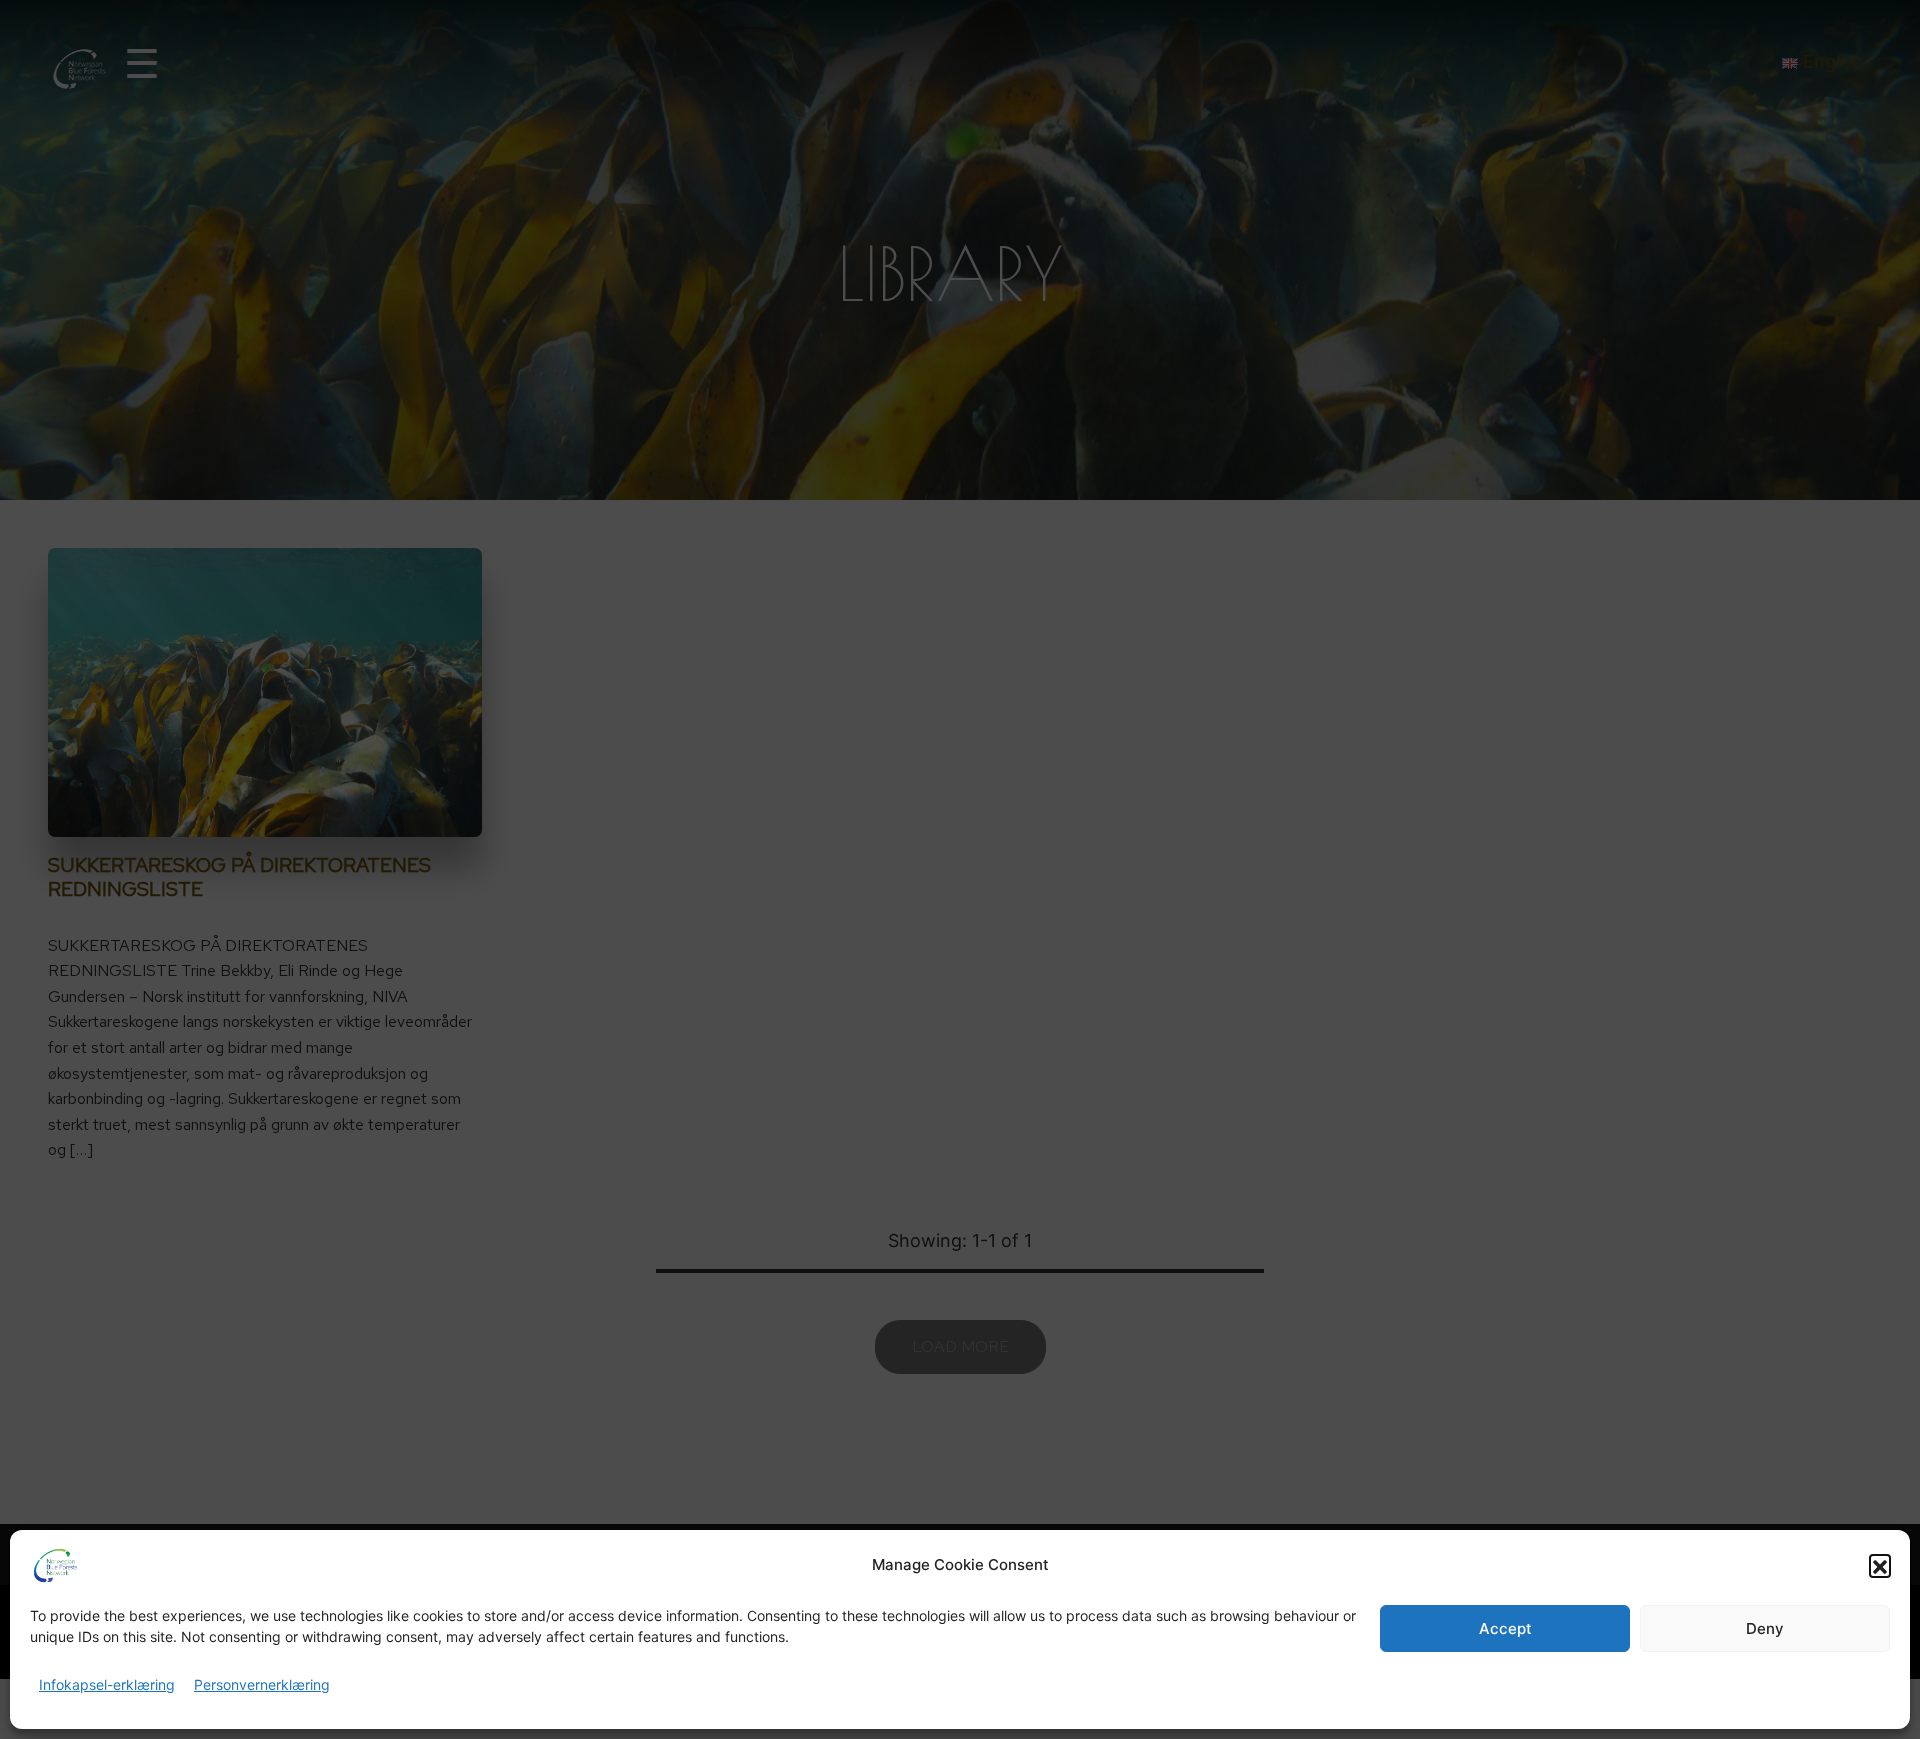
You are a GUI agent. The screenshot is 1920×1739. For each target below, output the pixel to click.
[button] (1880, 1565)
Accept (1505, 1628)
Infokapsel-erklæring (107, 1684)
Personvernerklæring (262, 1684)
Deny (1765, 1628)
